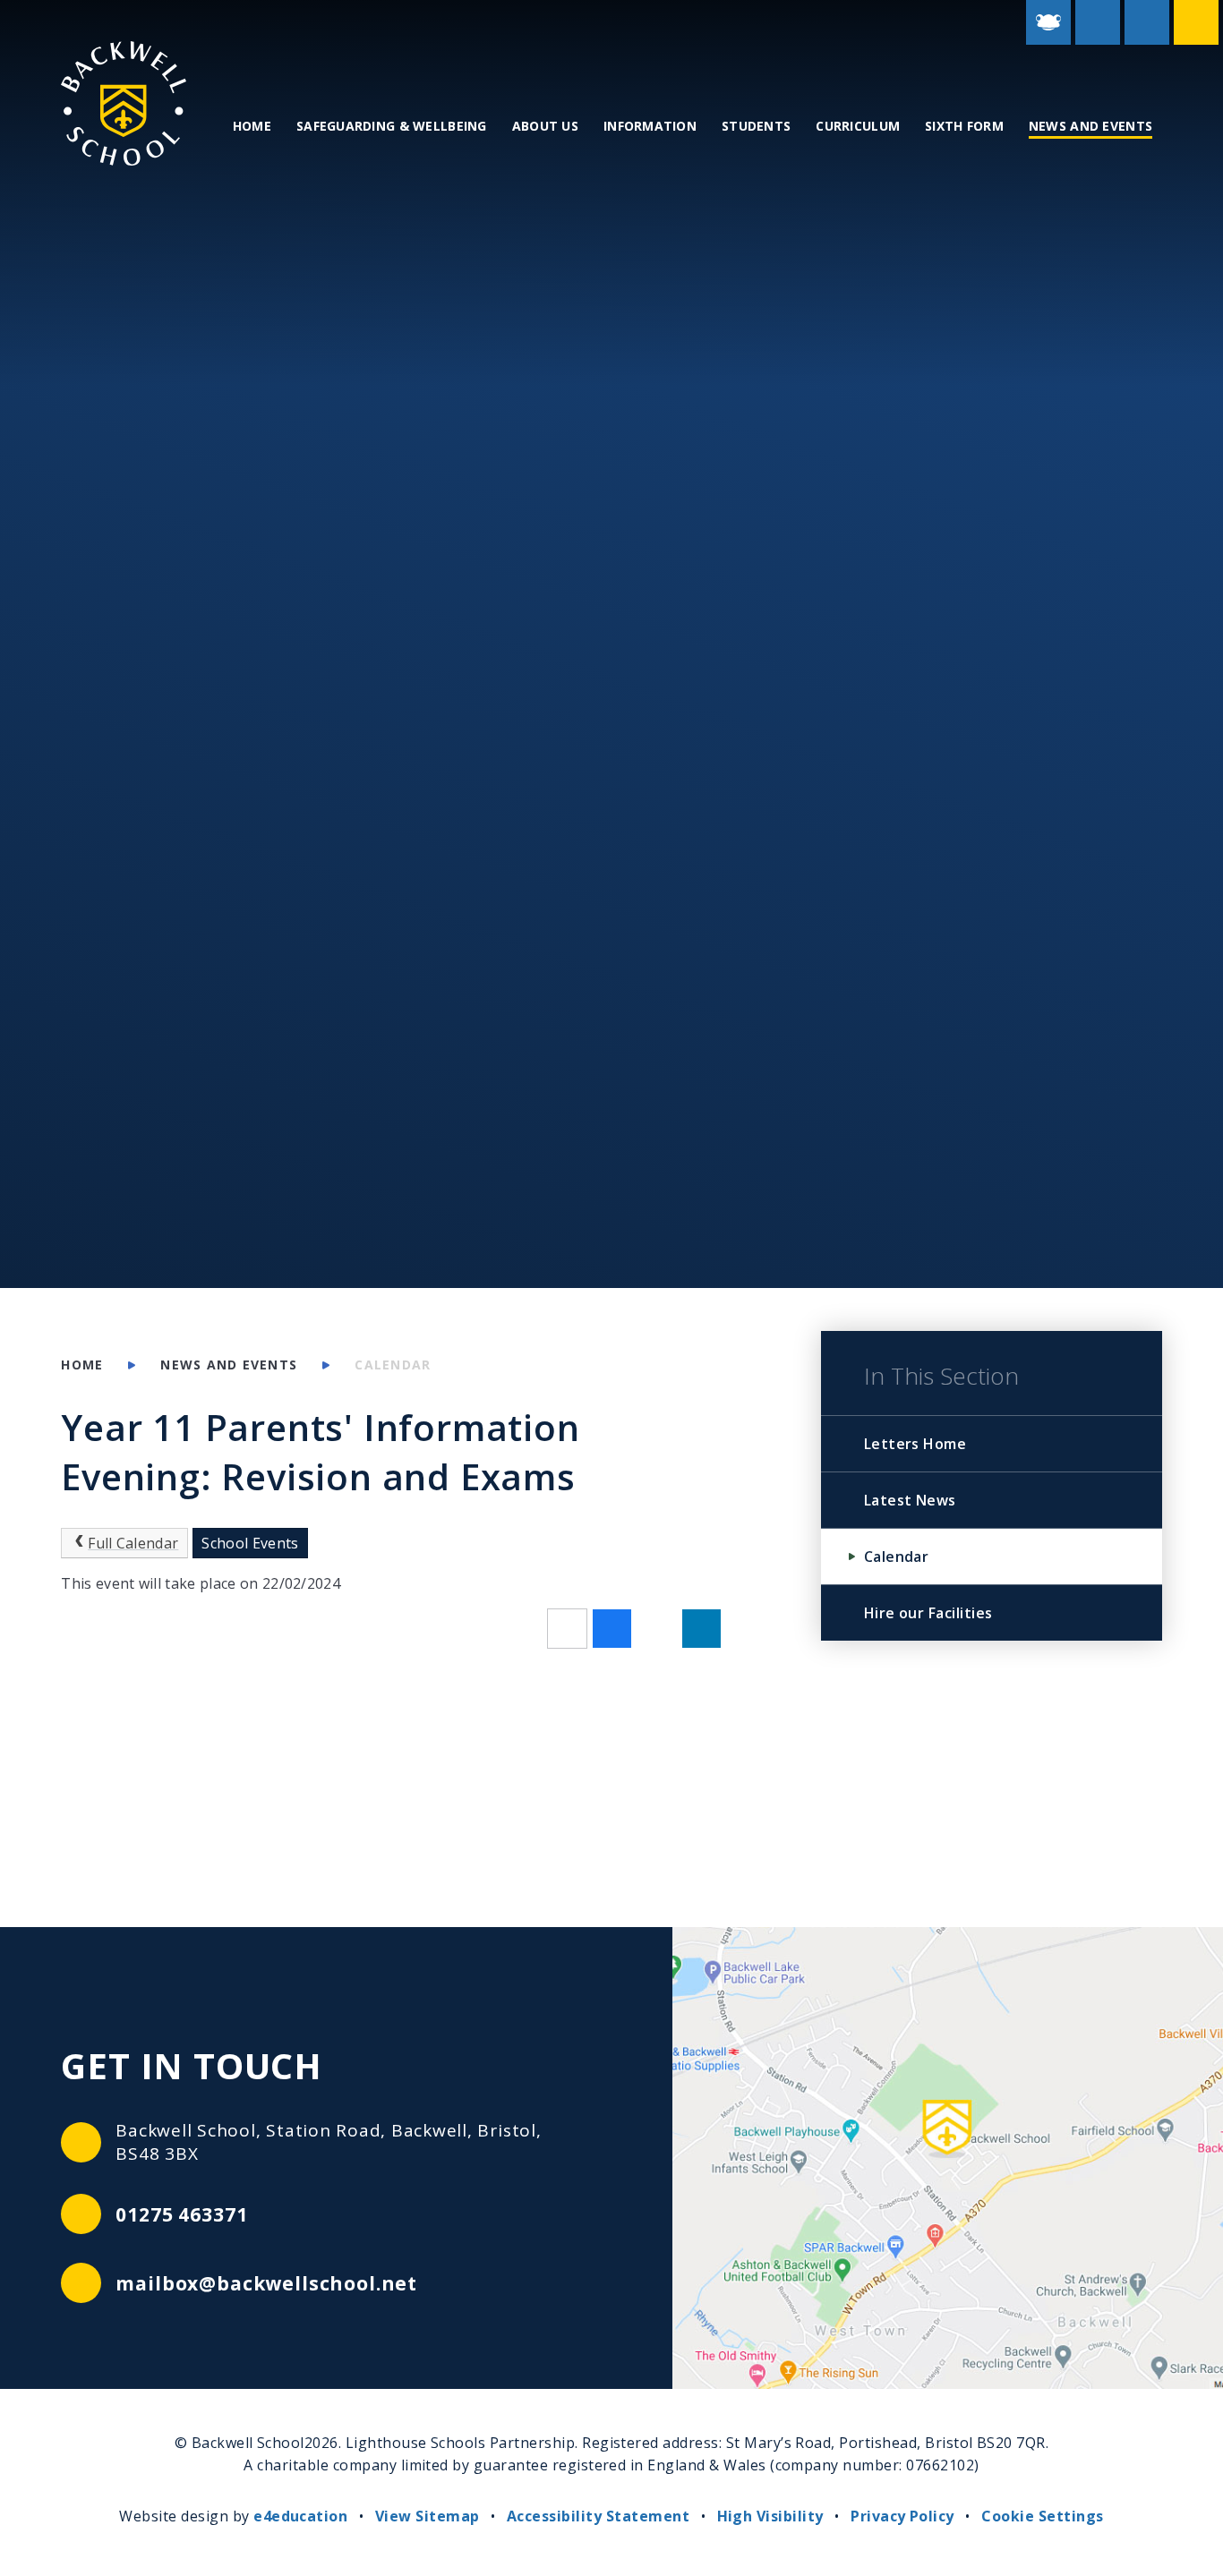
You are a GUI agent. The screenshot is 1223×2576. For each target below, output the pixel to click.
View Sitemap (428, 2516)
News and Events (229, 1365)
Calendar (393, 1365)
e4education (300, 2516)
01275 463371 (181, 2214)
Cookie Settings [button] (1042, 2516)
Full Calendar (133, 1543)
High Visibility (770, 2516)
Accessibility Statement (598, 2516)
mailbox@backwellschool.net (266, 2283)
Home (82, 1365)
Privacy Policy (902, 2516)
